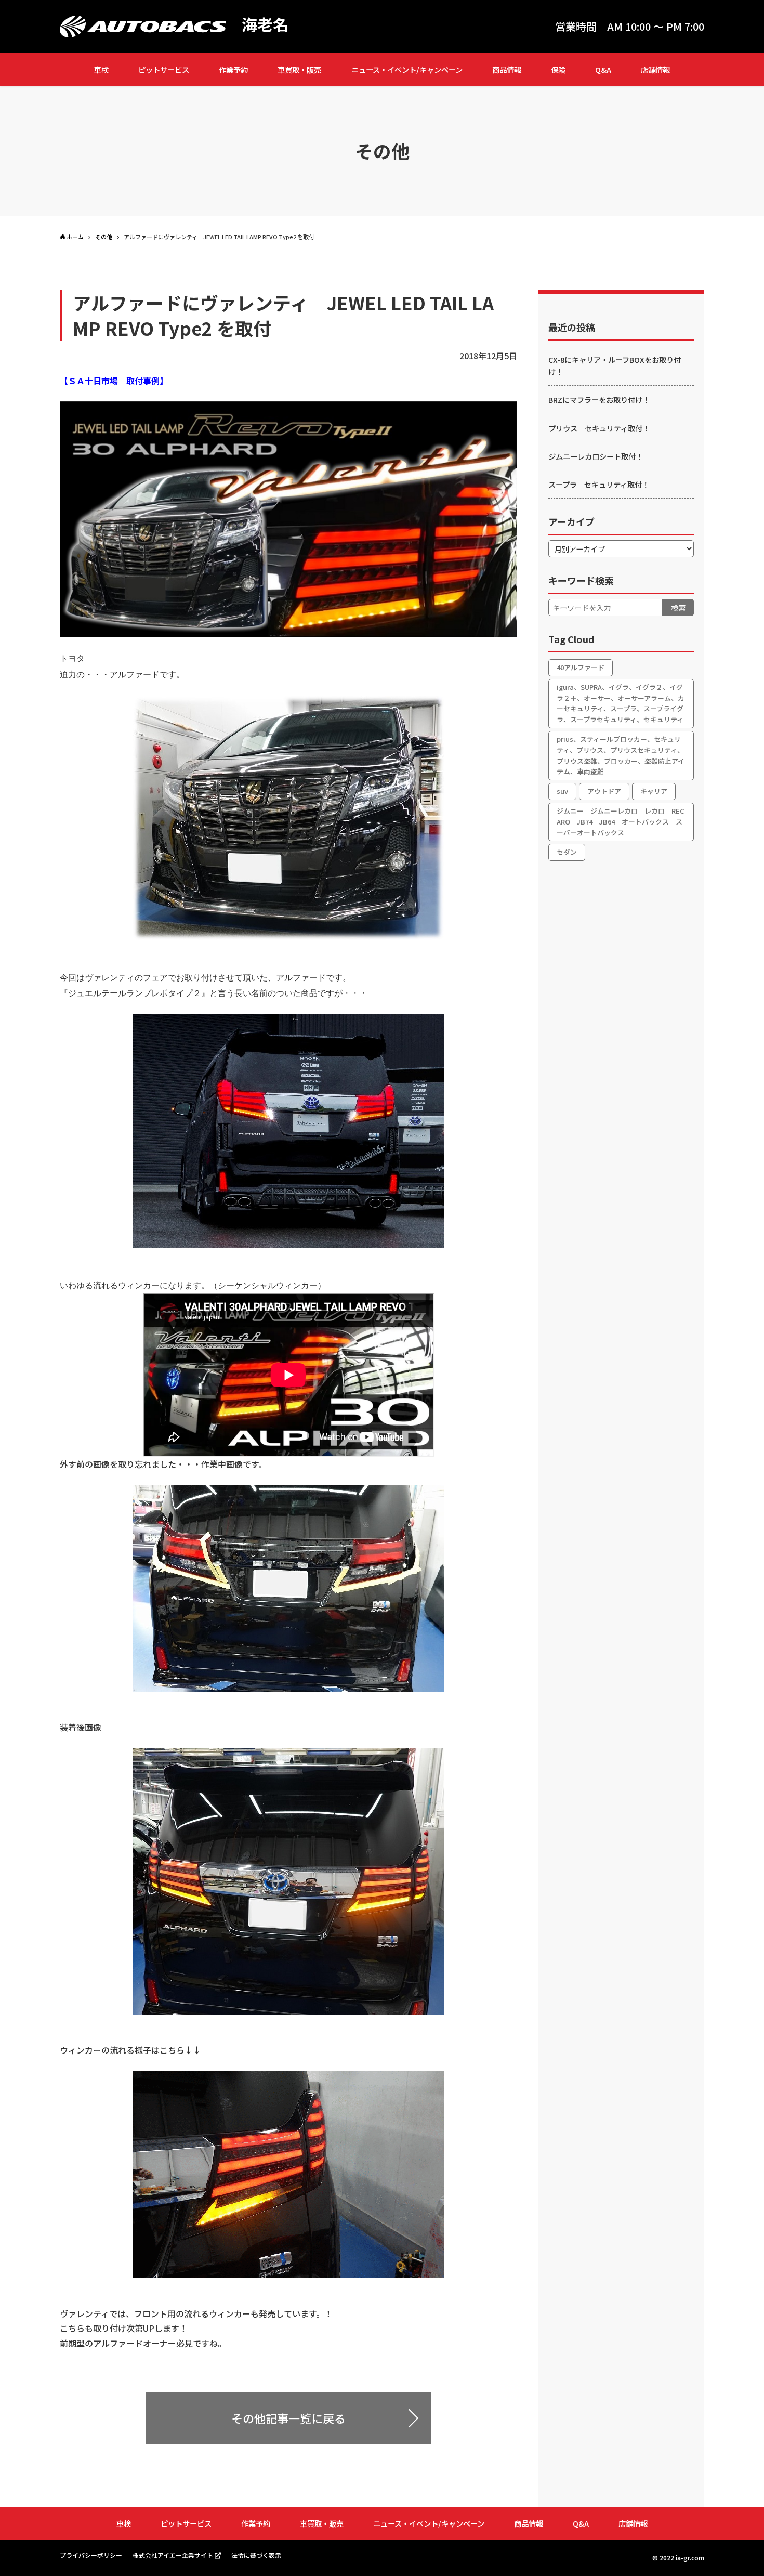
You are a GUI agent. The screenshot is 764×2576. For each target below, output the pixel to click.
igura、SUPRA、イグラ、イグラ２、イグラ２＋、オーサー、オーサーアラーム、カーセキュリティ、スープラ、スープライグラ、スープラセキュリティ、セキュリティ (621, 703)
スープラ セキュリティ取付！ (599, 484)
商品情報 (507, 69)
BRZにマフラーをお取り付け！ (599, 400)
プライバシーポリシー (91, 2555)
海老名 (265, 24)
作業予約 (233, 69)
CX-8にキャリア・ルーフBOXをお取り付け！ (615, 365)
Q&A (603, 69)
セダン (567, 852)
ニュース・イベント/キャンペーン (407, 69)
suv (562, 791)
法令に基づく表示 (256, 2555)
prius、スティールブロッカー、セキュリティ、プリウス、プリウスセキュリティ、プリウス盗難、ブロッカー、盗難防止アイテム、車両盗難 (621, 755)
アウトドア (604, 791)
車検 (101, 69)
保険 (558, 69)
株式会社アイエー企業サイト (173, 2555)
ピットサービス (164, 69)
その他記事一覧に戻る (288, 2418)
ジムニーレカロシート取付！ (596, 456)
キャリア (654, 791)
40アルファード (581, 667)
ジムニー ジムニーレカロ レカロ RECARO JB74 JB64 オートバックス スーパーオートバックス (621, 822)
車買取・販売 (299, 69)
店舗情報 (655, 69)
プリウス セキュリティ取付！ (599, 428)
